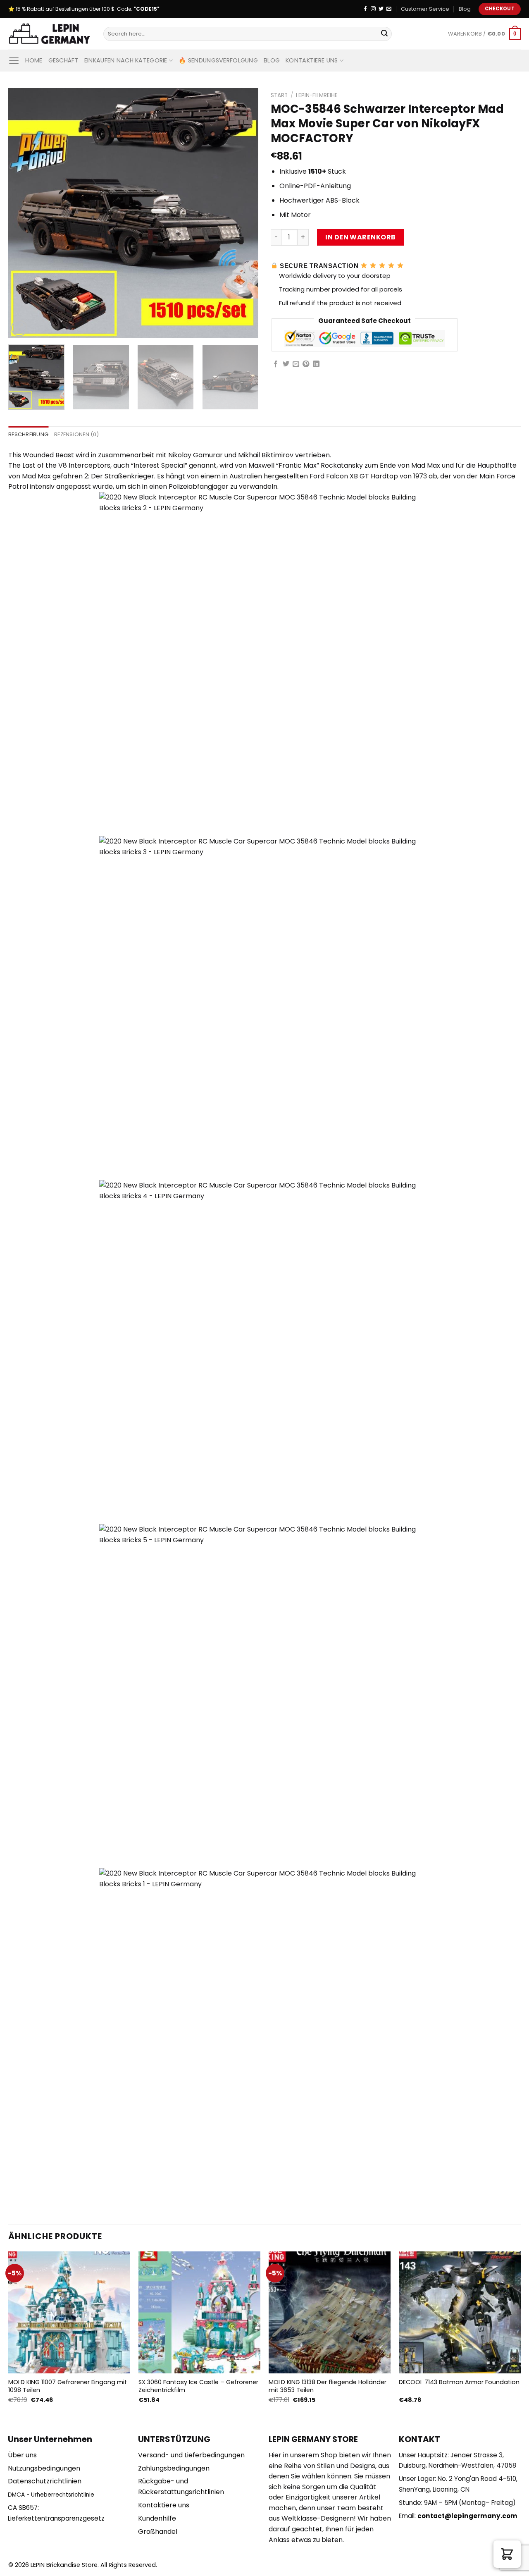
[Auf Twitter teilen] (286, 364)
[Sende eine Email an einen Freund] (296, 364)
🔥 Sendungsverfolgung (218, 60)
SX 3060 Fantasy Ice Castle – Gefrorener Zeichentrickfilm (198, 2386)
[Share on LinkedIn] (316, 364)
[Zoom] (19, 328)
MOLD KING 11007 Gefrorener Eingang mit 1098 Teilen (68, 2386)
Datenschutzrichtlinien (45, 2481)
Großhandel (158, 2532)
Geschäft (63, 60)
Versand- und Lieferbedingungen (191, 2455)
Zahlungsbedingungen (174, 2468)
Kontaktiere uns (312, 60)
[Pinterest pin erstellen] (306, 364)
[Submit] (384, 34)
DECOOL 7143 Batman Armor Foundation (459, 2382)
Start (279, 95)
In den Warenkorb (361, 237)
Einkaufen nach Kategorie (126, 60)
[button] (507, 2554)
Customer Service (425, 9)
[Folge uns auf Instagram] (373, 9)
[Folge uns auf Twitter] (381, 9)
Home (34, 60)
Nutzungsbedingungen (44, 2468)
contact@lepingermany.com (467, 2516)
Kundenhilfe (157, 2518)
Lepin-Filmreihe (317, 95)
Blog (465, 9)
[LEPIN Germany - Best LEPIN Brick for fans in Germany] (50, 34)
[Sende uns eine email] (389, 9)
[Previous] (24, 213)
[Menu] (14, 61)
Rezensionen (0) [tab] (76, 434)
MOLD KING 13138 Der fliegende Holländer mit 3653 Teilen (328, 2386)
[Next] (243, 213)
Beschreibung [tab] (28, 434)
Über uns (22, 2455)
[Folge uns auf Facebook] (365, 9)
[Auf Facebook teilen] (276, 364)
